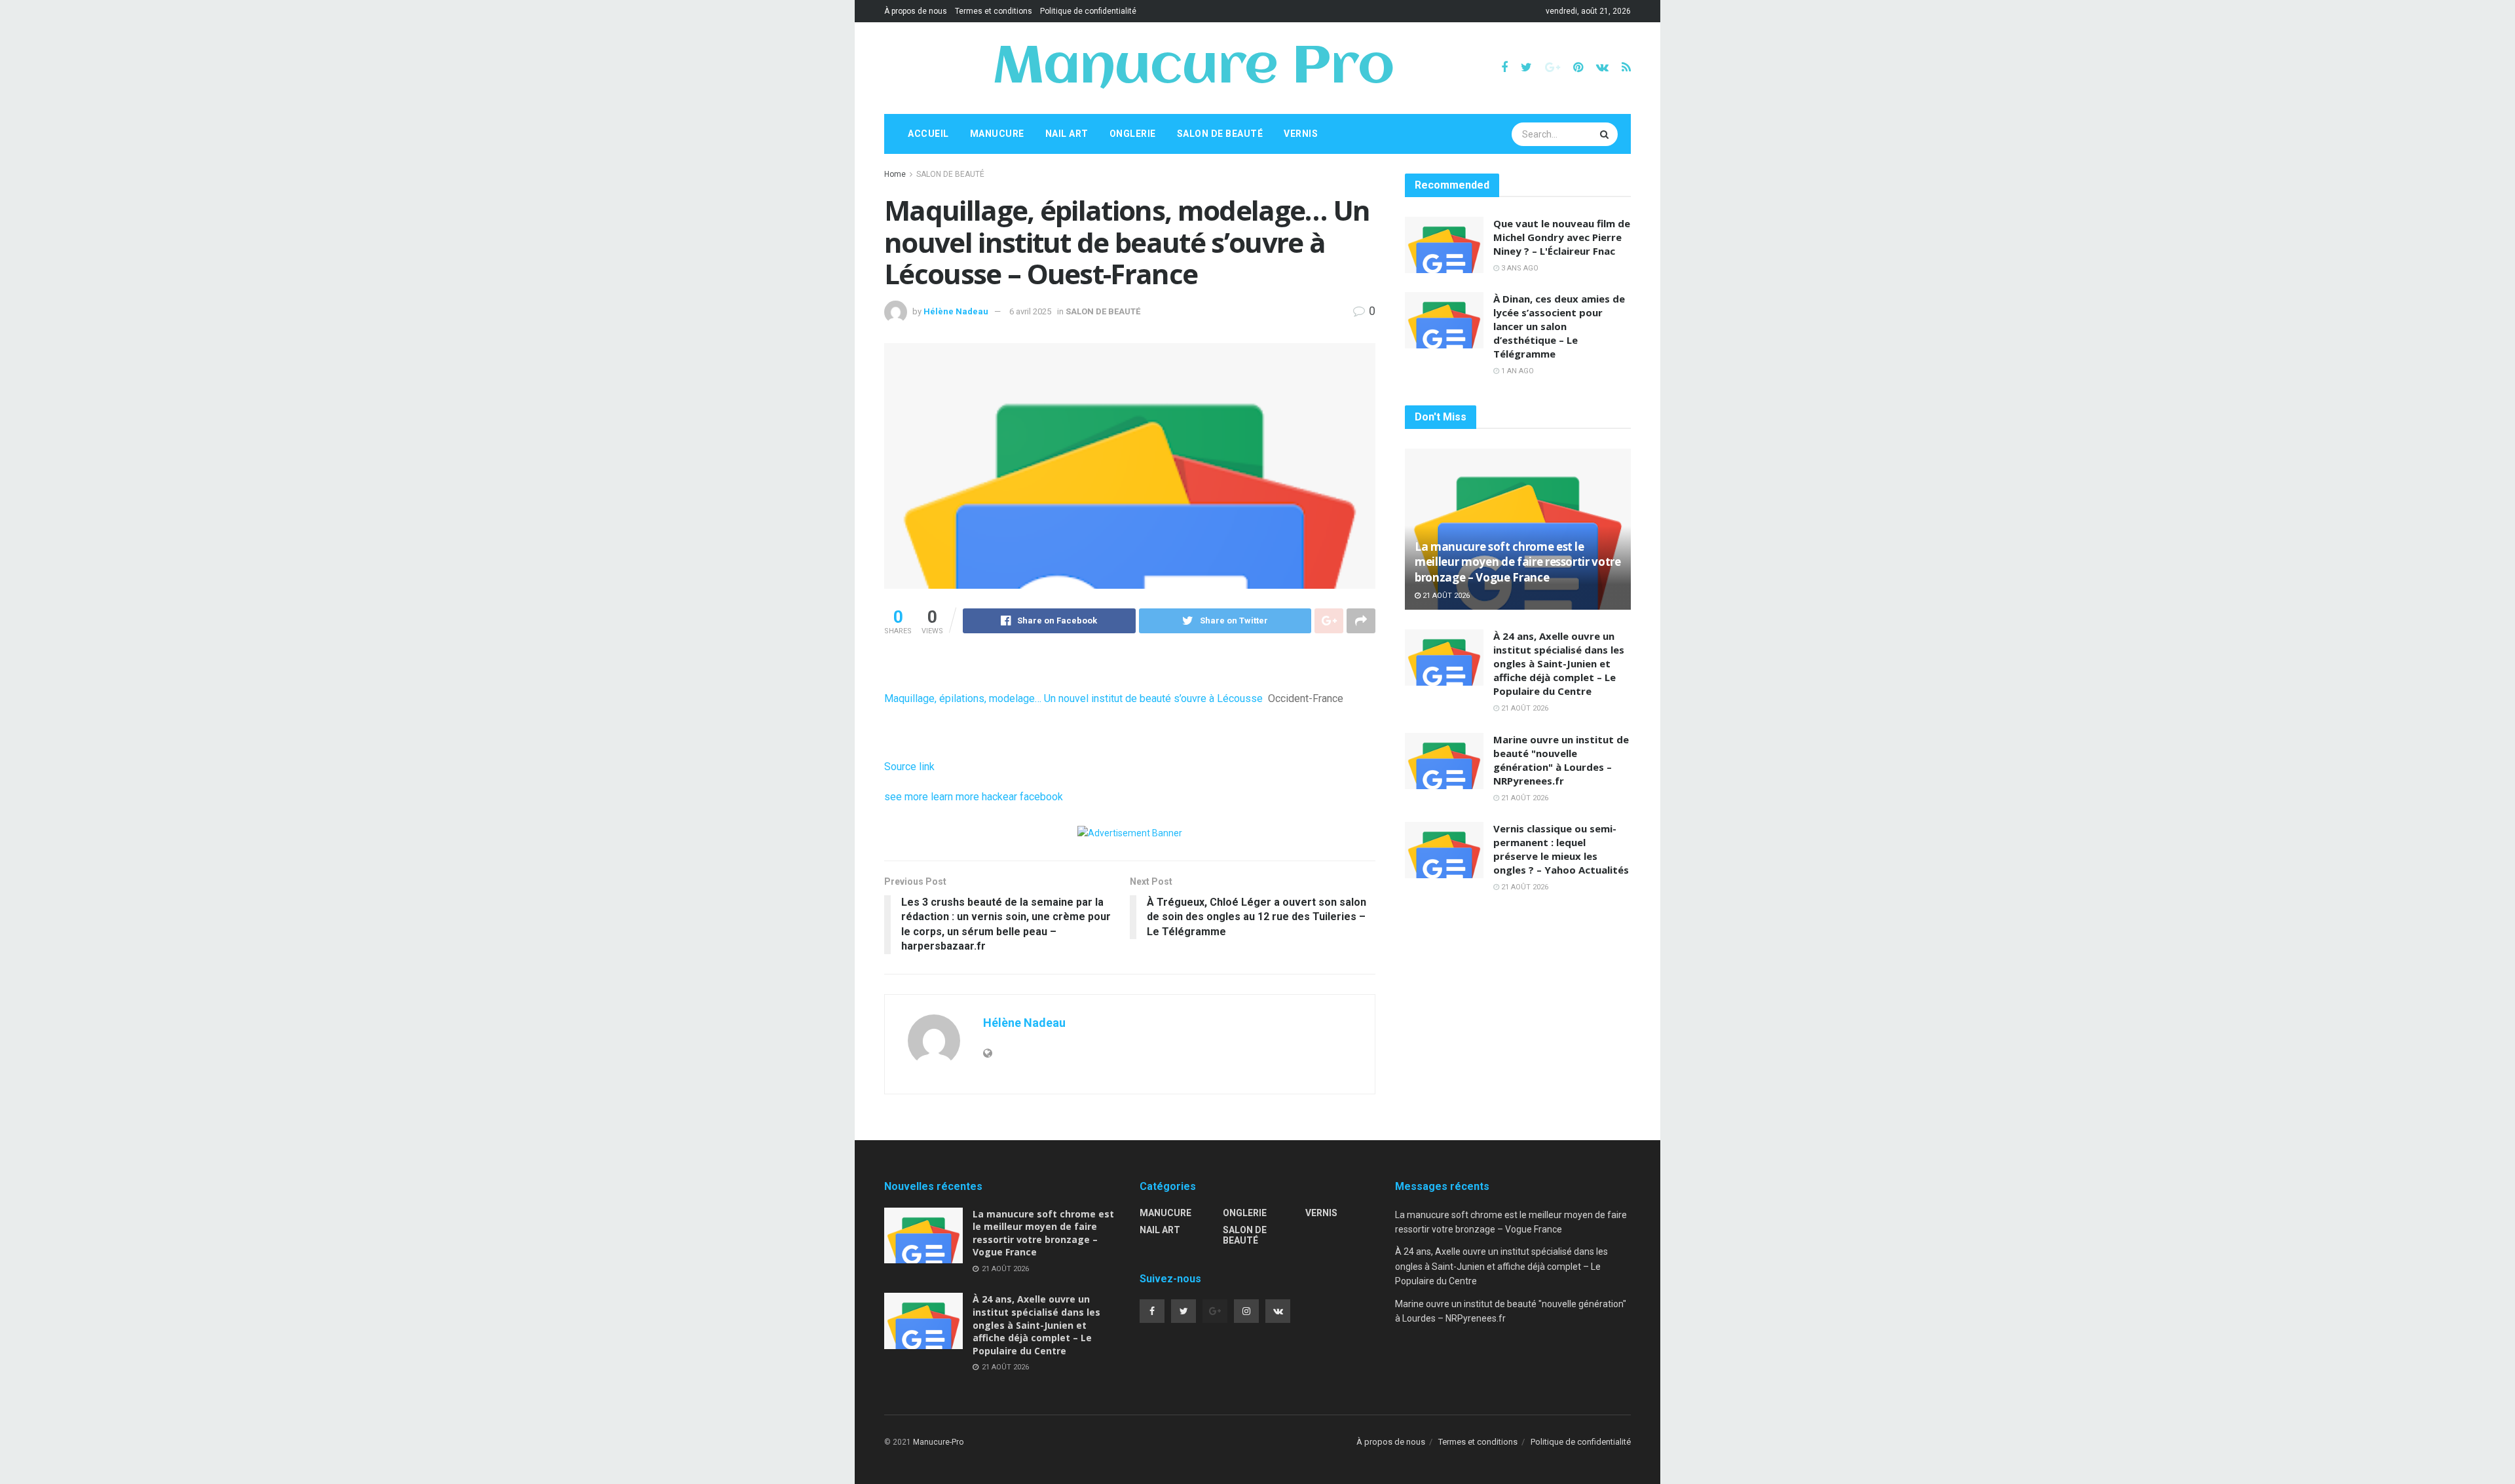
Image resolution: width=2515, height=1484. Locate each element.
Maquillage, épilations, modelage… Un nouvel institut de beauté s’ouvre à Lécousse (1073, 698)
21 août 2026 (1445, 596)
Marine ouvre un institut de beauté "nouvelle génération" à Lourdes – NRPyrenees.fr (1561, 760)
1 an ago (1517, 371)
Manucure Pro (1193, 68)
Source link (909, 767)
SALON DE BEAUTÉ (1220, 134)
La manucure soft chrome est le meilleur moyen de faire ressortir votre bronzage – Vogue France (1518, 562)
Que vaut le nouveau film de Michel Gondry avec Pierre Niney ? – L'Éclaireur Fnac (1562, 237)
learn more (955, 797)
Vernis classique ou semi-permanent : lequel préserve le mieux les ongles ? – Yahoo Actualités (1561, 849)
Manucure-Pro (938, 1442)
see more (906, 797)
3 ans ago (1519, 268)
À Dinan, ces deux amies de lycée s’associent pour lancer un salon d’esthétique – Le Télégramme (1559, 326)
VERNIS (1301, 134)
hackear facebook (1022, 797)
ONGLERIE (1133, 134)
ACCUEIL (928, 134)
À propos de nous (916, 11)
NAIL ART (1067, 134)
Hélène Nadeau (956, 311)
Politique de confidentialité (1088, 11)
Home (895, 174)
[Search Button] (1606, 134)
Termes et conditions (994, 11)
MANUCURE (997, 134)
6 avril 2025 (1030, 311)
